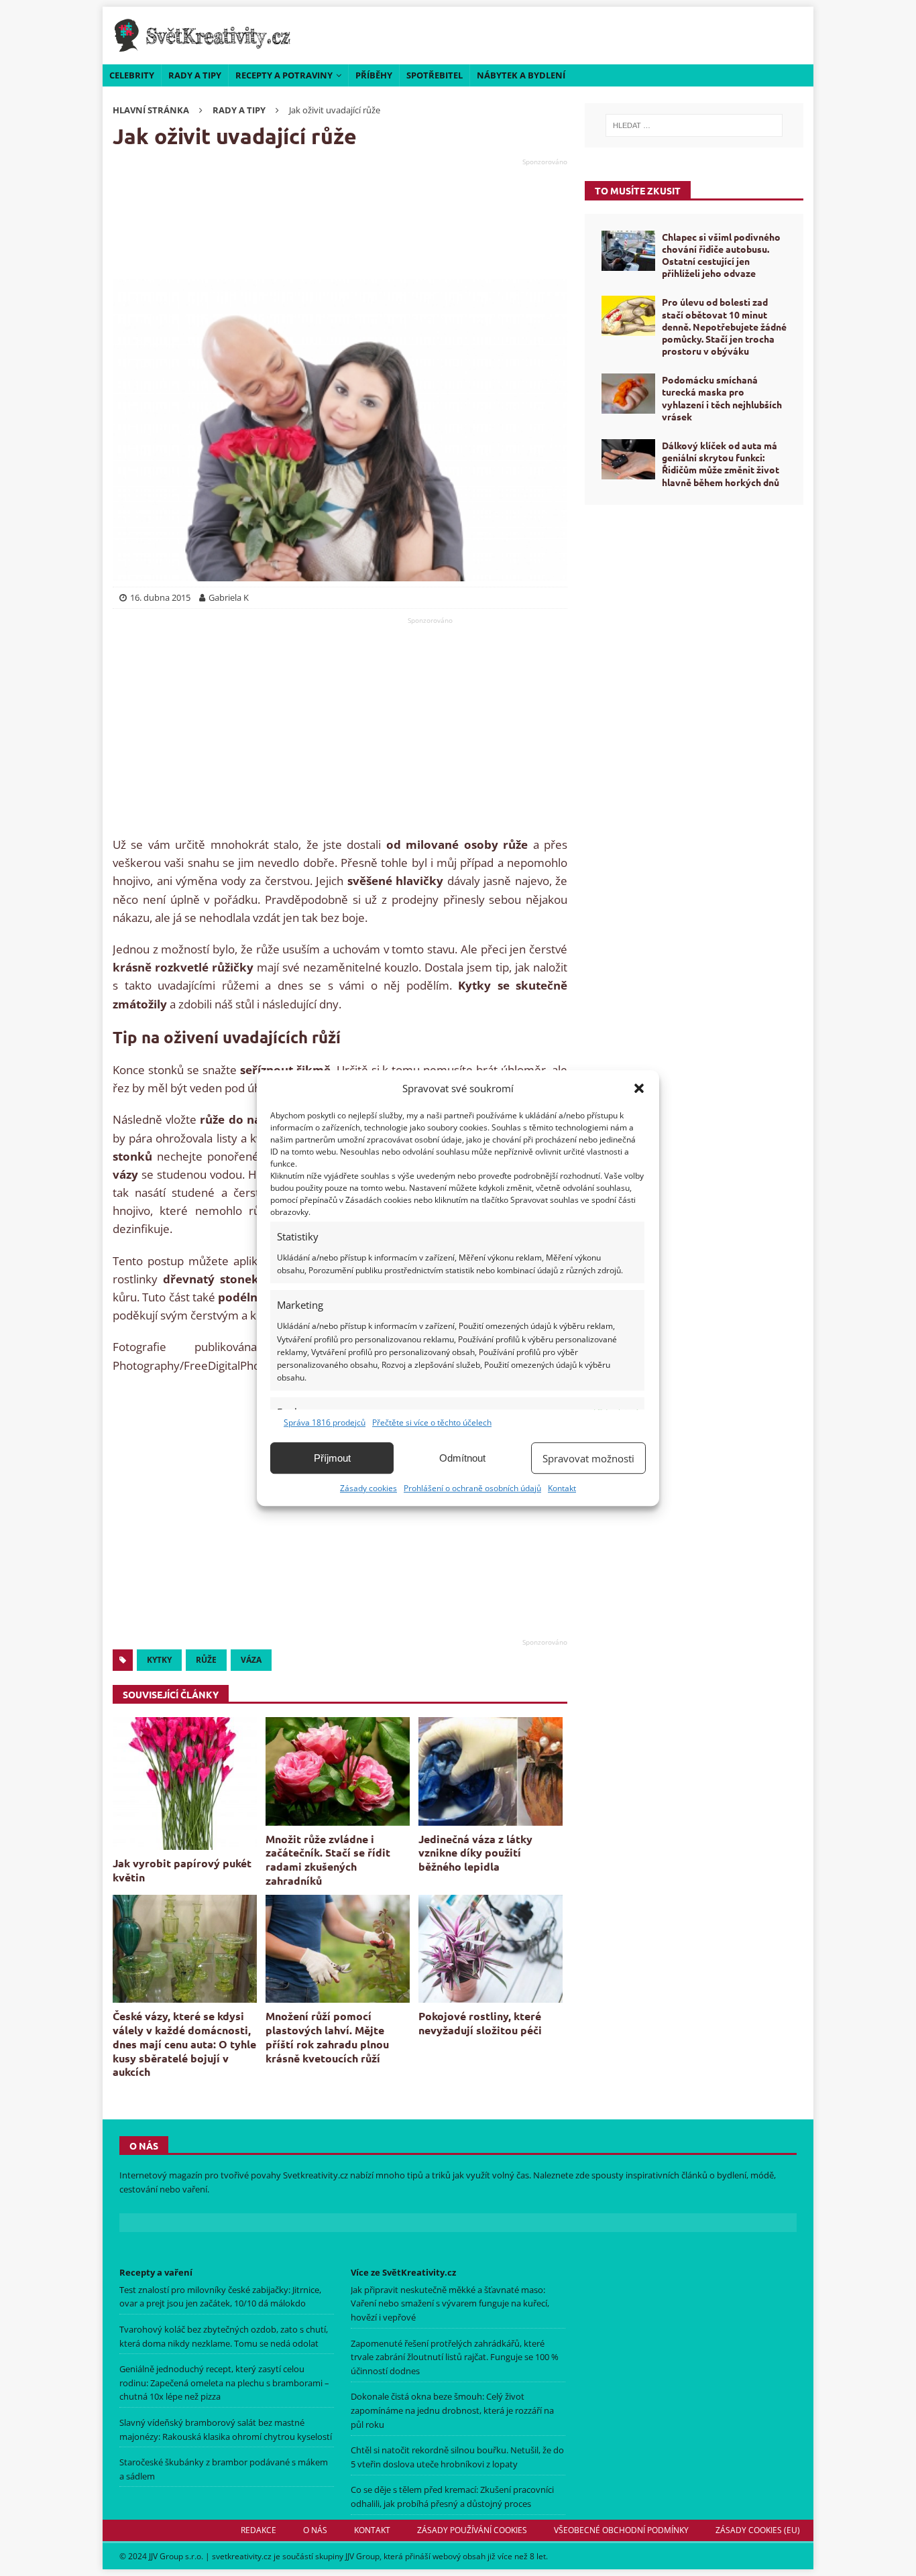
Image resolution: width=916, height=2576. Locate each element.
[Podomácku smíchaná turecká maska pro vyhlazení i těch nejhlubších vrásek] (628, 394)
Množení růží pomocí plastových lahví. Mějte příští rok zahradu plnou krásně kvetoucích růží (327, 2037)
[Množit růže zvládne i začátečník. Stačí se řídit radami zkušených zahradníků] (338, 1771)
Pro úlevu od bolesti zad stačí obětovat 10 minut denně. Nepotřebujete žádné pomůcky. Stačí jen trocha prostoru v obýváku (724, 326)
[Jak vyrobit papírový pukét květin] (185, 1783)
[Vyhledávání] (694, 125)
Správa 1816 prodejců (325, 1422)
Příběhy (374, 75)
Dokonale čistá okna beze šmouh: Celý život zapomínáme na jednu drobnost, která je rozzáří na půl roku (452, 2410)
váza (251, 1660)
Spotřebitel (435, 75)
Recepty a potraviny (284, 75)
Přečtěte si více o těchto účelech (432, 1422)
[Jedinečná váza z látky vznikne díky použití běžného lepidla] (491, 1771)
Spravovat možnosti (588, 1458)
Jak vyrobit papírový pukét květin (182, 1870)
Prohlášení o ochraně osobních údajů (472, 1488)
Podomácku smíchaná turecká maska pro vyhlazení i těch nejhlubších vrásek (722, 398)
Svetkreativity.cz (316, 2175)
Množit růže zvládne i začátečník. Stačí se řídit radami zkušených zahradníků (328, 1860)
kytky (159, 1660)
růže (206, 1660)
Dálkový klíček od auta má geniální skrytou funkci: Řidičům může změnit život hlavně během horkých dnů (721, 464)
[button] (639, 1088)
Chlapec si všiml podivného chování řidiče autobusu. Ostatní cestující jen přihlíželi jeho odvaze (721, 255)
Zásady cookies (368, 1488)
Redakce (259, 2530)
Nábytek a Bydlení (521, 75)
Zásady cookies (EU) (758, 2530)
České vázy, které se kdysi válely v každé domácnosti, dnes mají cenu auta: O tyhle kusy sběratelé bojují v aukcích (184, 2044)
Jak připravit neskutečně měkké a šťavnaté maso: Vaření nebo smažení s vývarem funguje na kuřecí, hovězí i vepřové (450, 2304)
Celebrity (132, 75)
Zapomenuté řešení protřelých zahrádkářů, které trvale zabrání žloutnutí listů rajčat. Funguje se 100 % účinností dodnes (455, 2357)
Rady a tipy (195, 75)
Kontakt (562, 1488)
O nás (315, 2530)
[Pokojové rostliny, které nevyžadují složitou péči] (491, 1949)
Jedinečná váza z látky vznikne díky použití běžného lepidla (475, 1853)
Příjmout (332, 1458)
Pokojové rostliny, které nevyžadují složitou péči (480, 2023)
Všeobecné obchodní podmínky (621, 2530)
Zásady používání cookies (472, 2530)
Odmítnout (462, 1458)
